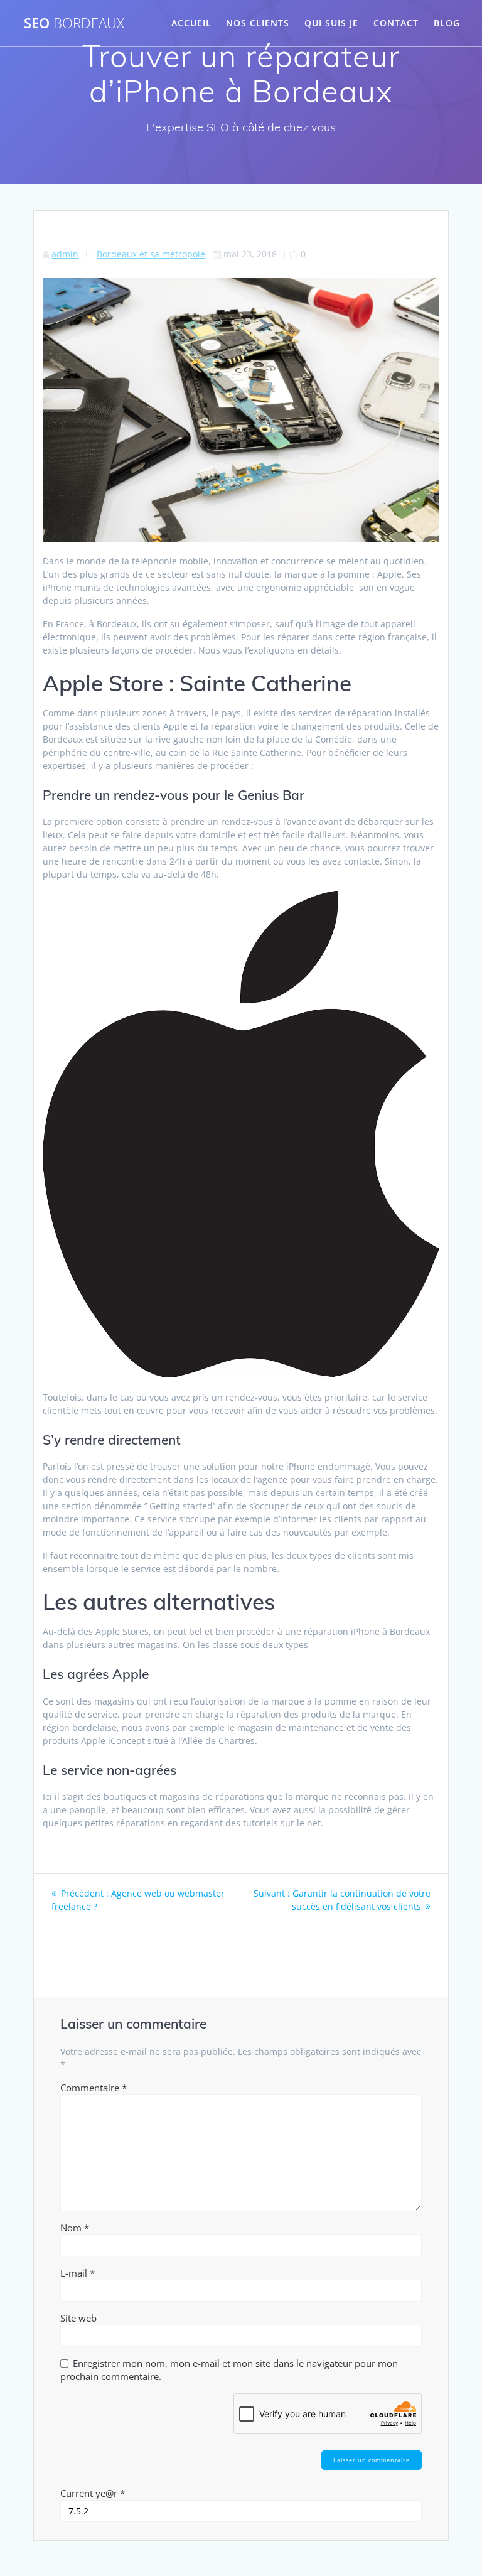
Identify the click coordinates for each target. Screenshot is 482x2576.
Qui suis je (331, 23)
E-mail (78, 2273)
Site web (78, 2318)
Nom (75, 2228)
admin (65, 254)
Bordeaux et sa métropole (151, 254)
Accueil (191, 23)
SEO (74, 23)
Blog (447, 23)
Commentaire (94, 2088)
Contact (396, 23)
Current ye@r (93, 2493)
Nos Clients (258, 23)
